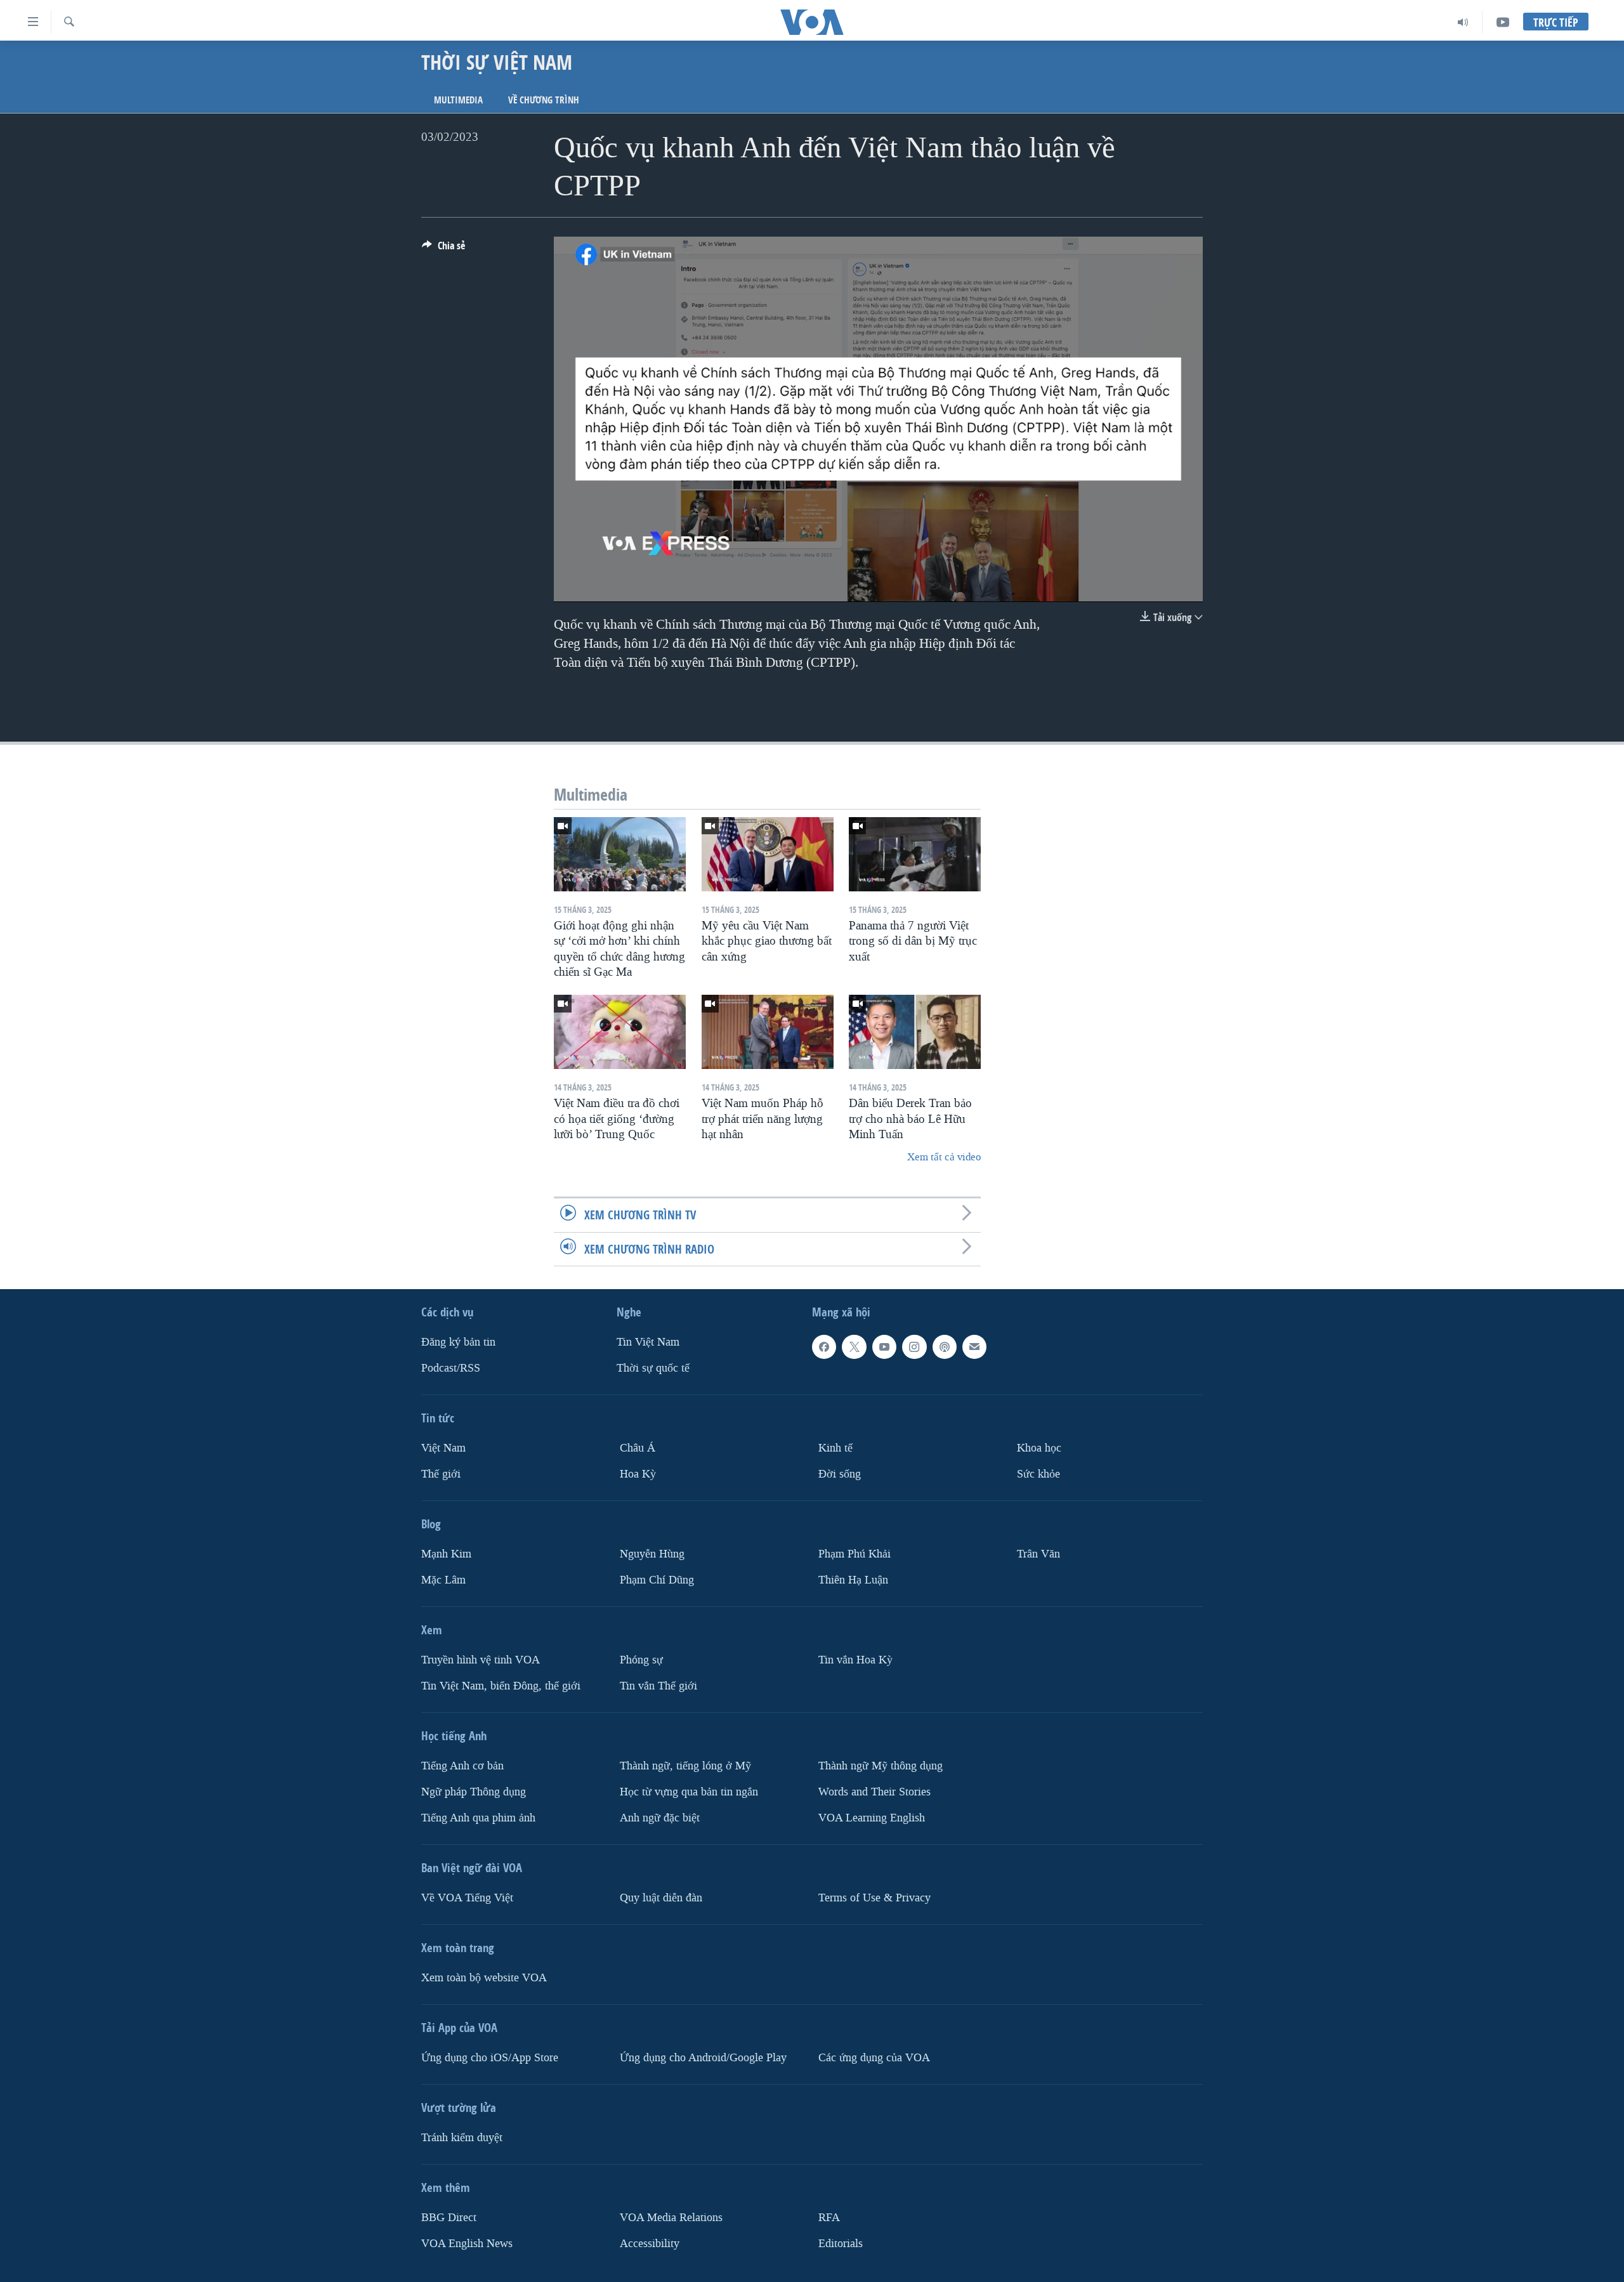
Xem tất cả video (944, 1157)
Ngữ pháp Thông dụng (474, 1791)
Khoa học (1039, 1448)
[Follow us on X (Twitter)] (854, 1347)
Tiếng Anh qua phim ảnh (478, 1817)
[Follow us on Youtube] (884, 1347)
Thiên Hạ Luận (853, 1579)
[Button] (443, 249)
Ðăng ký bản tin (458, 1342)
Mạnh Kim (446, 1554)
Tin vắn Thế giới (658, 1685)
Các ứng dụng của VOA (874, 2057)
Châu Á (638, 1448)
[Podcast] (945, 1347)
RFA (829, 2217)
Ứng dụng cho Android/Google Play (703, 2057)
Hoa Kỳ (638, 1474)
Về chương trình (544, 100)
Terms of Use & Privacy (874, 1897)
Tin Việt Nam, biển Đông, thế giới (501, 1685)
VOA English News (467, 2243)
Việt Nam (443, 1448)
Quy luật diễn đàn (661, 1897)
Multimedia (458, 100)
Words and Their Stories (874, 1791)
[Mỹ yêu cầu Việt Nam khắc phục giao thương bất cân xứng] (768, 854)
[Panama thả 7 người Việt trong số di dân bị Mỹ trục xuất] (915, 854)
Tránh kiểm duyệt (462, 2137)
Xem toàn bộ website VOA (484, 1977)
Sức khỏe (1038, 1474)
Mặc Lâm (443, 1579)
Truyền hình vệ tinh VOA (481, 1659)
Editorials (841, 2243)
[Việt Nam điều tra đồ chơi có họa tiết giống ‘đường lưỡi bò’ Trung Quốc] (620, 1032)
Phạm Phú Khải (855, 1554)
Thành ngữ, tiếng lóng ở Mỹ (685, 1765)
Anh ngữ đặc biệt (660, 1817)
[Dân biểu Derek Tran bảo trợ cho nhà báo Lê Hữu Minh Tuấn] (915, 1032)
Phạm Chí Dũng (657, 1579)
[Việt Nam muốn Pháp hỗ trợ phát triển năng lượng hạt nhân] (768, 1032)
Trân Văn (1038, 1554)
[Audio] (1463, 22)
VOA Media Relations (671, 2217)
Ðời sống (840, 1474)
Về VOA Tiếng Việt (467, 1897)
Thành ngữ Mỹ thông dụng (881, 1765)
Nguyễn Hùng (652, 1554)
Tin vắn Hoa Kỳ (855, 1659)
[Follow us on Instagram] (914, 1347)
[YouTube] (1503, 22)
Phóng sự (641, 1659)
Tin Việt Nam (648, 1342)
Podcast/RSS (451, 1368)
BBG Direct (449, 2217)
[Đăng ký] (974, 1347)
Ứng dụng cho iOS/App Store (490, 2057)
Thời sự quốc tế (653, 1368)
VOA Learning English (872, 1817)
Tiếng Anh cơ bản (462, 1765)
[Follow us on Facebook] (824, 1347)
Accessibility (650, 2243)
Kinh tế (835, 1448)
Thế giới (441, 1474)
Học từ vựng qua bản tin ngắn (689, 1791)
